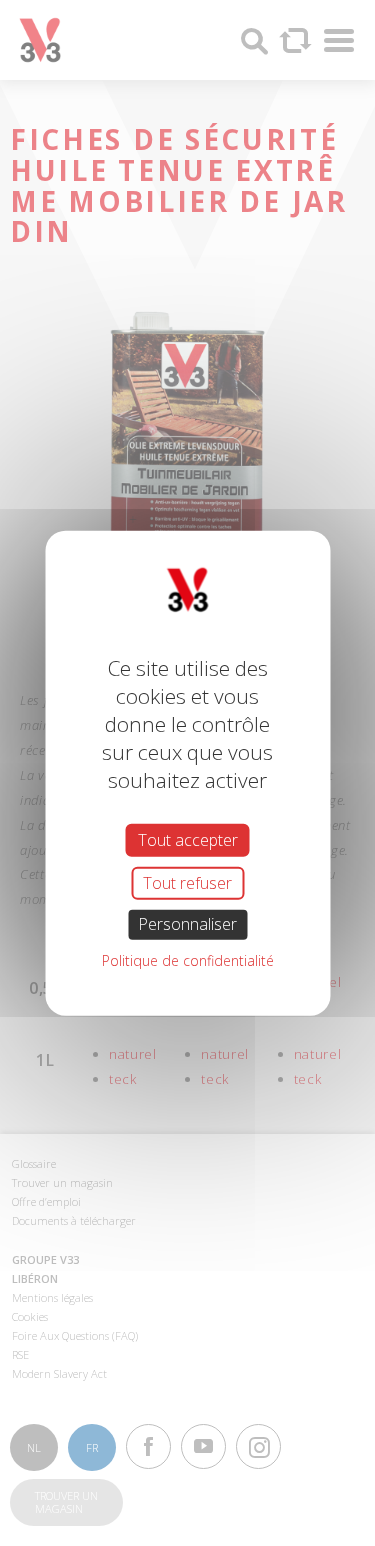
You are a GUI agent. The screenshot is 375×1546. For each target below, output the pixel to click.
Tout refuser (187, 883)
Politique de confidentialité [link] (188, 959)
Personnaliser (187, 924)
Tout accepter (188, 840)
